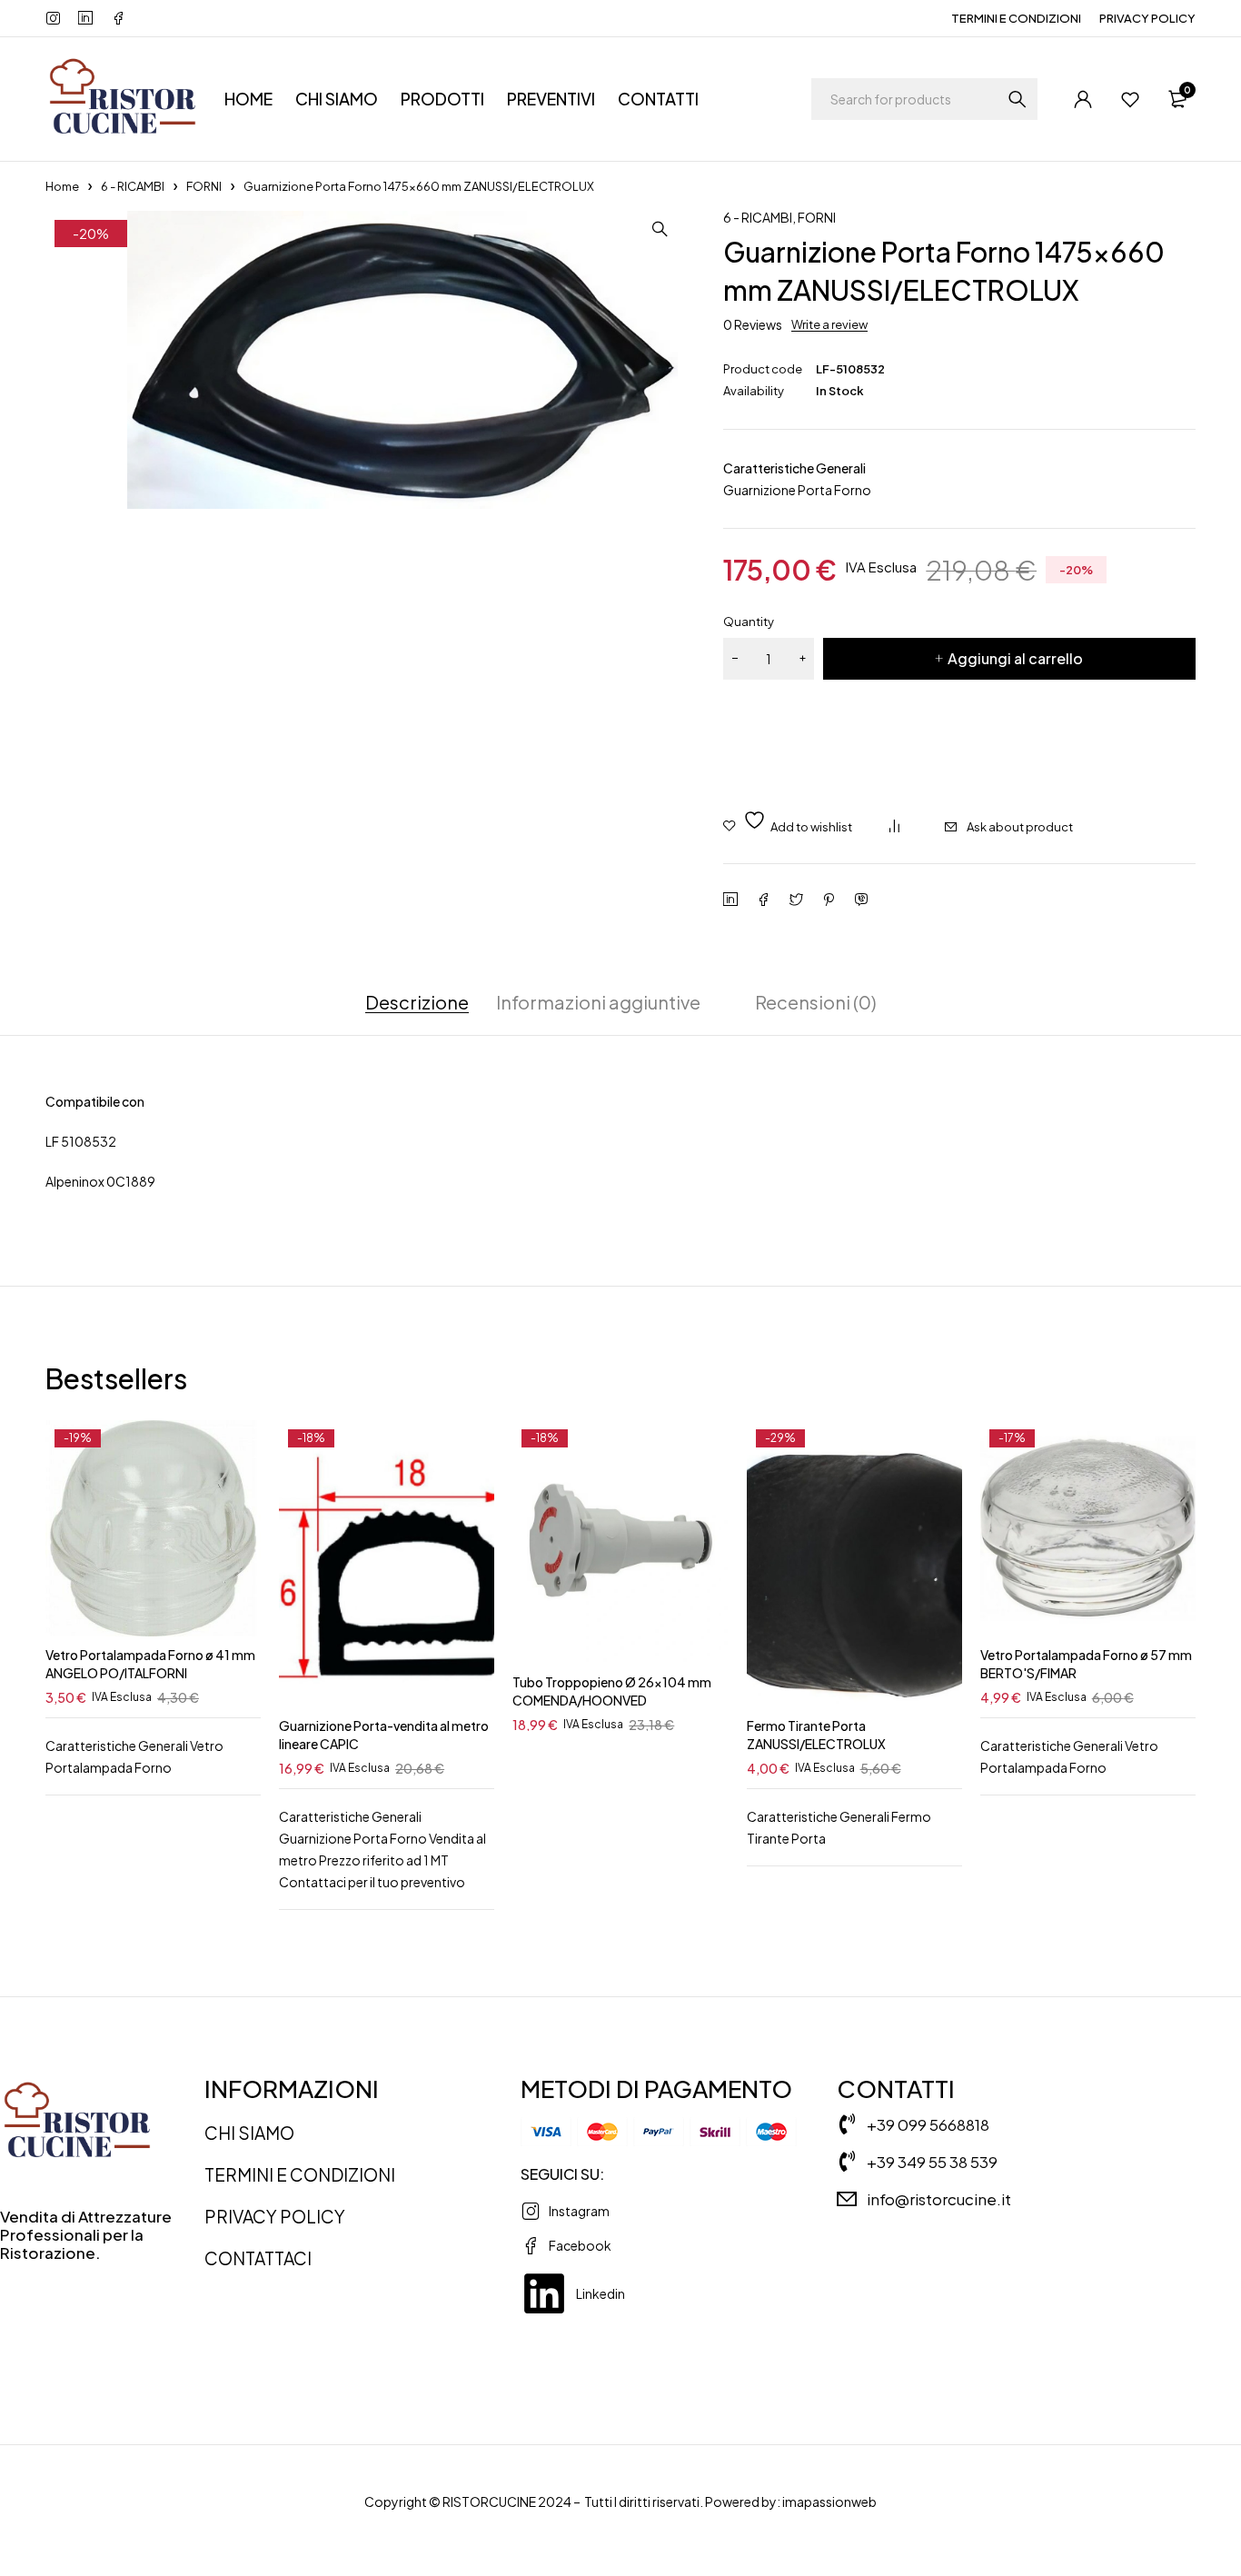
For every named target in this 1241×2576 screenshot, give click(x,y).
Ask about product (1020, 827)
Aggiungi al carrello (1015, 658)
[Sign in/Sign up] (1083, 99)
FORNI (204, 186)
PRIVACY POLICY (1147, 18)
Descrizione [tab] (417, 1002)
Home (62, 186)
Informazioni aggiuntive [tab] (598, 1002)
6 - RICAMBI (133, 186)
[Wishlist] (1130, 99)
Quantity (749, 622)
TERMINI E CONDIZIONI (1016, 18)
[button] (660, 229)
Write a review (829, 324)
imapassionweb (829, 2501)
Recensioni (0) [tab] (816, 1002)
